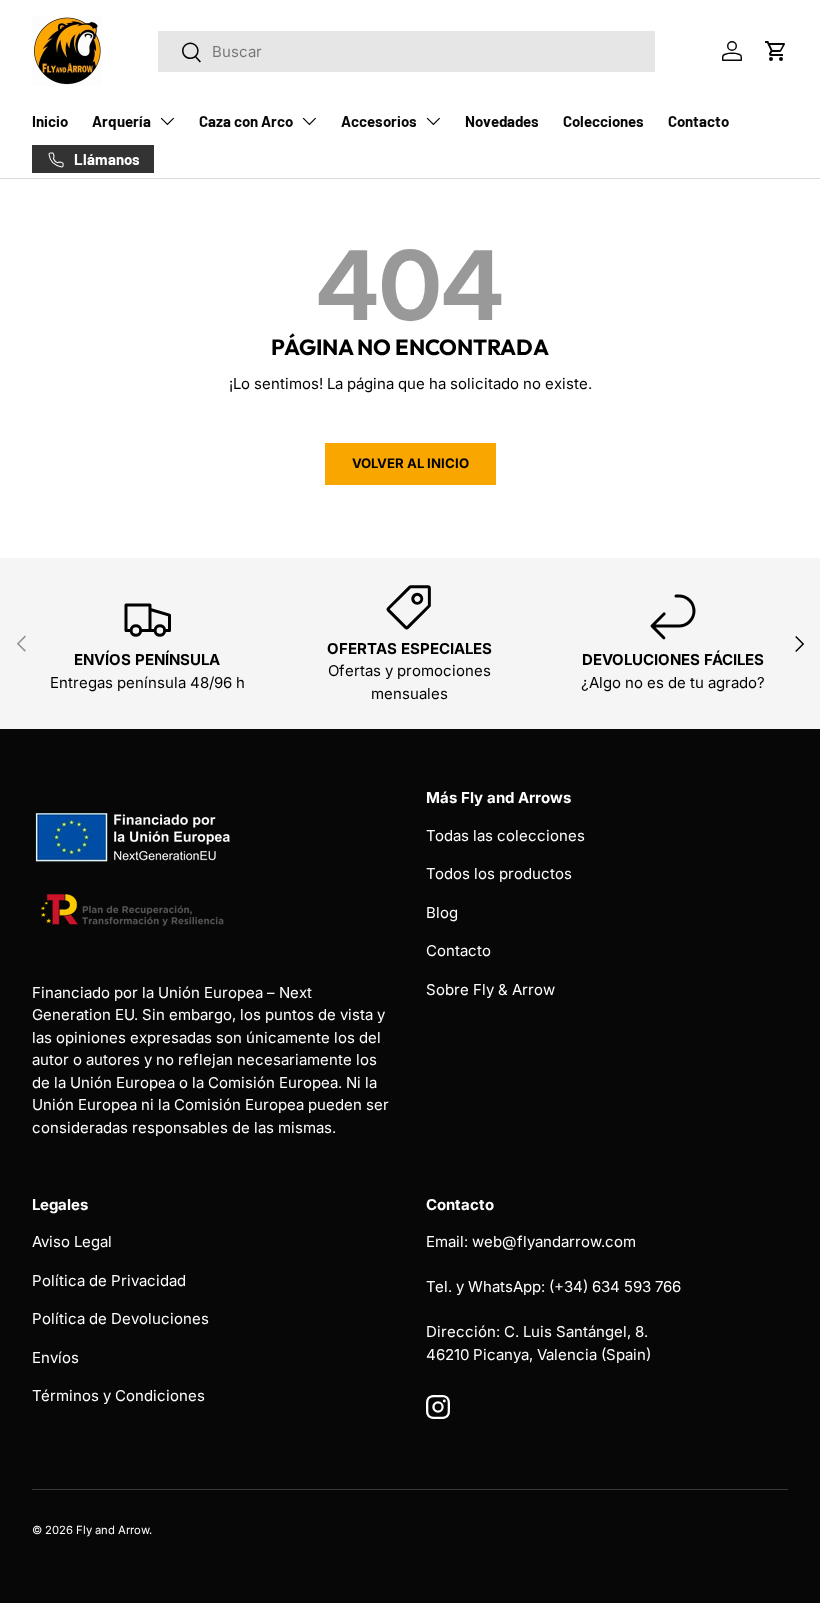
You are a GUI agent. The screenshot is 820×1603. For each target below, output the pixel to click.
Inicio (50, 121)
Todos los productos (499, 873)
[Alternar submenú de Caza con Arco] (309, 121)
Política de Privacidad (109, 1280)
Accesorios (379, 121)
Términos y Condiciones (118, 1395)
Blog (442, 912)
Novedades (502, 121)
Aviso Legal (72, 1241)
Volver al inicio (410, 463)
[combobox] (406, 51)
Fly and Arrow (112, 1530)
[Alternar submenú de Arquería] (167, 121)
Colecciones (603, 121)
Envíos (55, 1357)
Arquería (121, 121)
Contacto (698, 121)
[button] (776, 51)
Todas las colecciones (505, 835)
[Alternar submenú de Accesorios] (433, 121)
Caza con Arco (246, 121)
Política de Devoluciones (120, 1318)
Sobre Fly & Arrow (490, 989)
